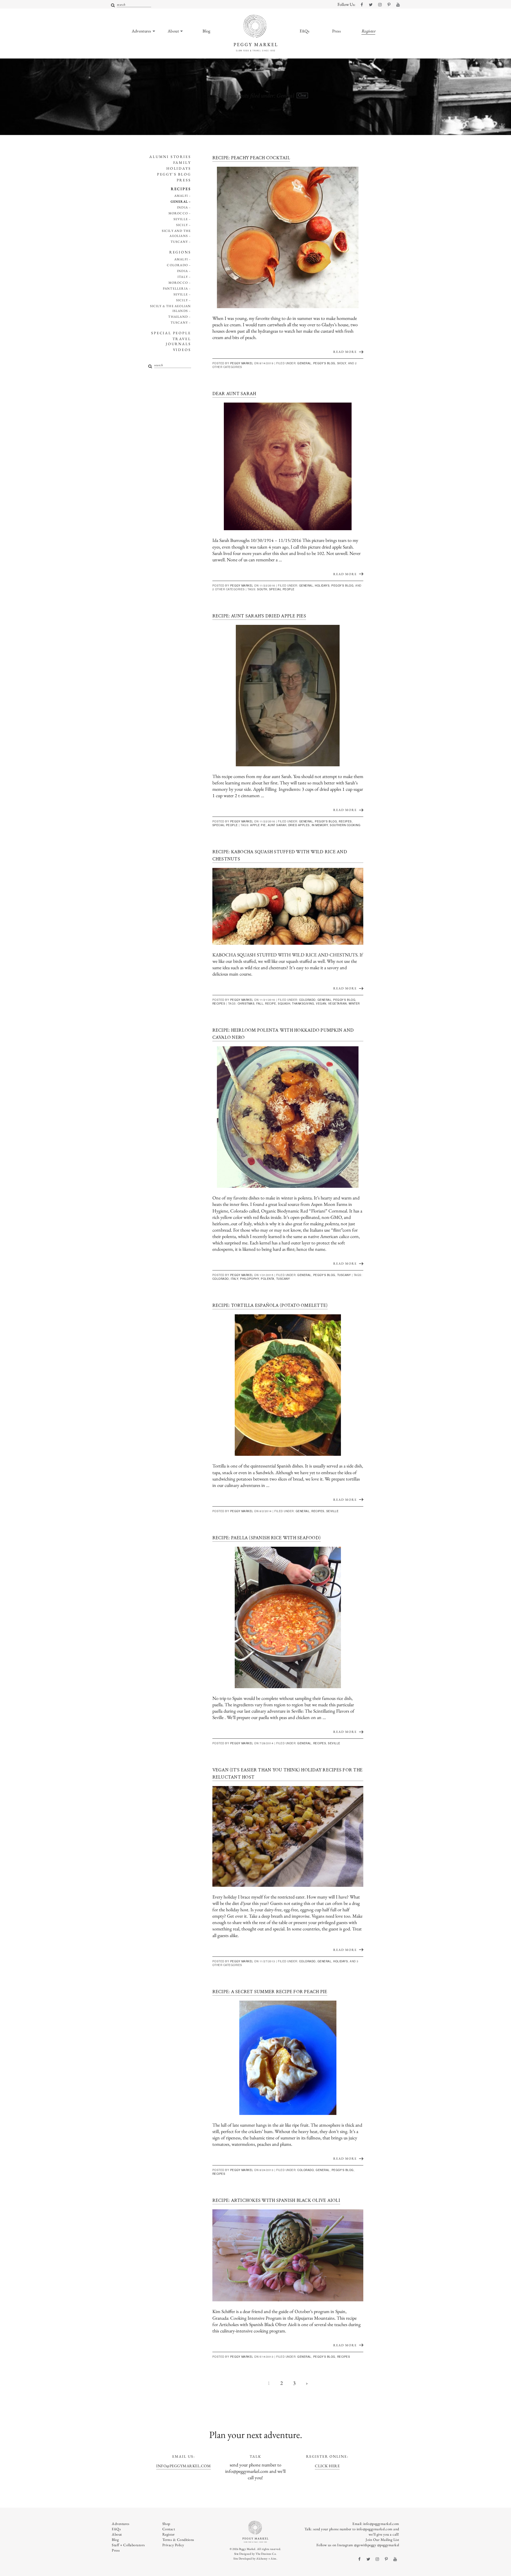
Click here (327, 2466)
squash (284, 1003)
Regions (180, 252)
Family (182, 162)
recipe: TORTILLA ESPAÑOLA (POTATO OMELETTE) (270, 1305)
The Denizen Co (266, 2554)
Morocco (178, 213)
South (262, 589)
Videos (182, 350)
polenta (268, 1279)
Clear (302, 95)
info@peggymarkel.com (184, 2466)
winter (354, 1003)
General (179, 202)
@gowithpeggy (365, 2545)
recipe (271, 1003)
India (182, 207)
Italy (183, 277)
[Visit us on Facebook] (362, 5)
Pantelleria (175, 288)
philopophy (250, 1279)
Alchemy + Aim (266, 2558)
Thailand (178, 317)
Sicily (182, 225)
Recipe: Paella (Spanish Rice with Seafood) (267, 1538)
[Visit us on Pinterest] (389, 5)
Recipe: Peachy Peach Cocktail (251, 158)
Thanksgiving (303, 1003)
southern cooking (345, 825)
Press (184, 180)
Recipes (181, 189)
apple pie (258, 825)
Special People (171, 333)
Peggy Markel (242, 363)
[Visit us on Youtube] (398, 5)
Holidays (179, 168)
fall (260, 1003)
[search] (113, 5)
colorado (221, 1279)
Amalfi (181, 196)
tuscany (283, 1279)
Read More (345, 352)
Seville (181, 219)
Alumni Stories (170, 157)
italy (235, 1279)
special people (282, 589)
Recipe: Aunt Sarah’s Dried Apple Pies (259, 616)
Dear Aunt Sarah (234, 394)
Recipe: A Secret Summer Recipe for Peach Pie (270, 1992)
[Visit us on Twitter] (371, 5)
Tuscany (179, 242)
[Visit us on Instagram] (380, 5)
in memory (320, 825)
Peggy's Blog (174, 174)
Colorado (177, 265)
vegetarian (337, 1003)
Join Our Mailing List (382, 2540)
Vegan (321, 1003)
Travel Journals (178, 341)
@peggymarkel (388, 2545)
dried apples (299, 825)
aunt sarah (277, 825)
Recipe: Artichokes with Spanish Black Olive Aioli (276, 2200)
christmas (246, 1003)
